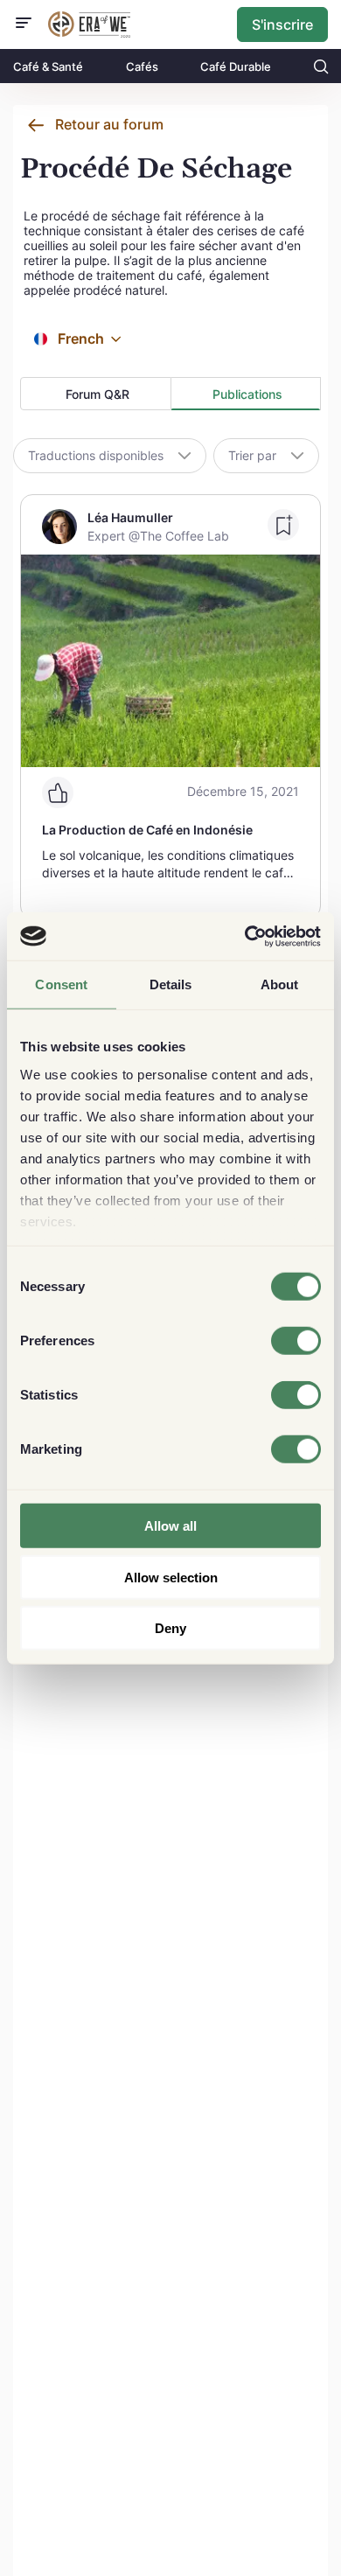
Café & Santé (48, 66)
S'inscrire (282, 24)
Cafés (142, 66)
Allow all (170, 1526)
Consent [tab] (61, 984)
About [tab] (280, 984)
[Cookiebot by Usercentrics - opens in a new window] (245, 936)
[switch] (296, 1341)
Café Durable (236, 66)
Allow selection (171, 1577)
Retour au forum (109, 124)
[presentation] (96, 394)
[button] (116, 339)
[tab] (96, 394)
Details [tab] (171, 984)
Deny (170, 1628)
